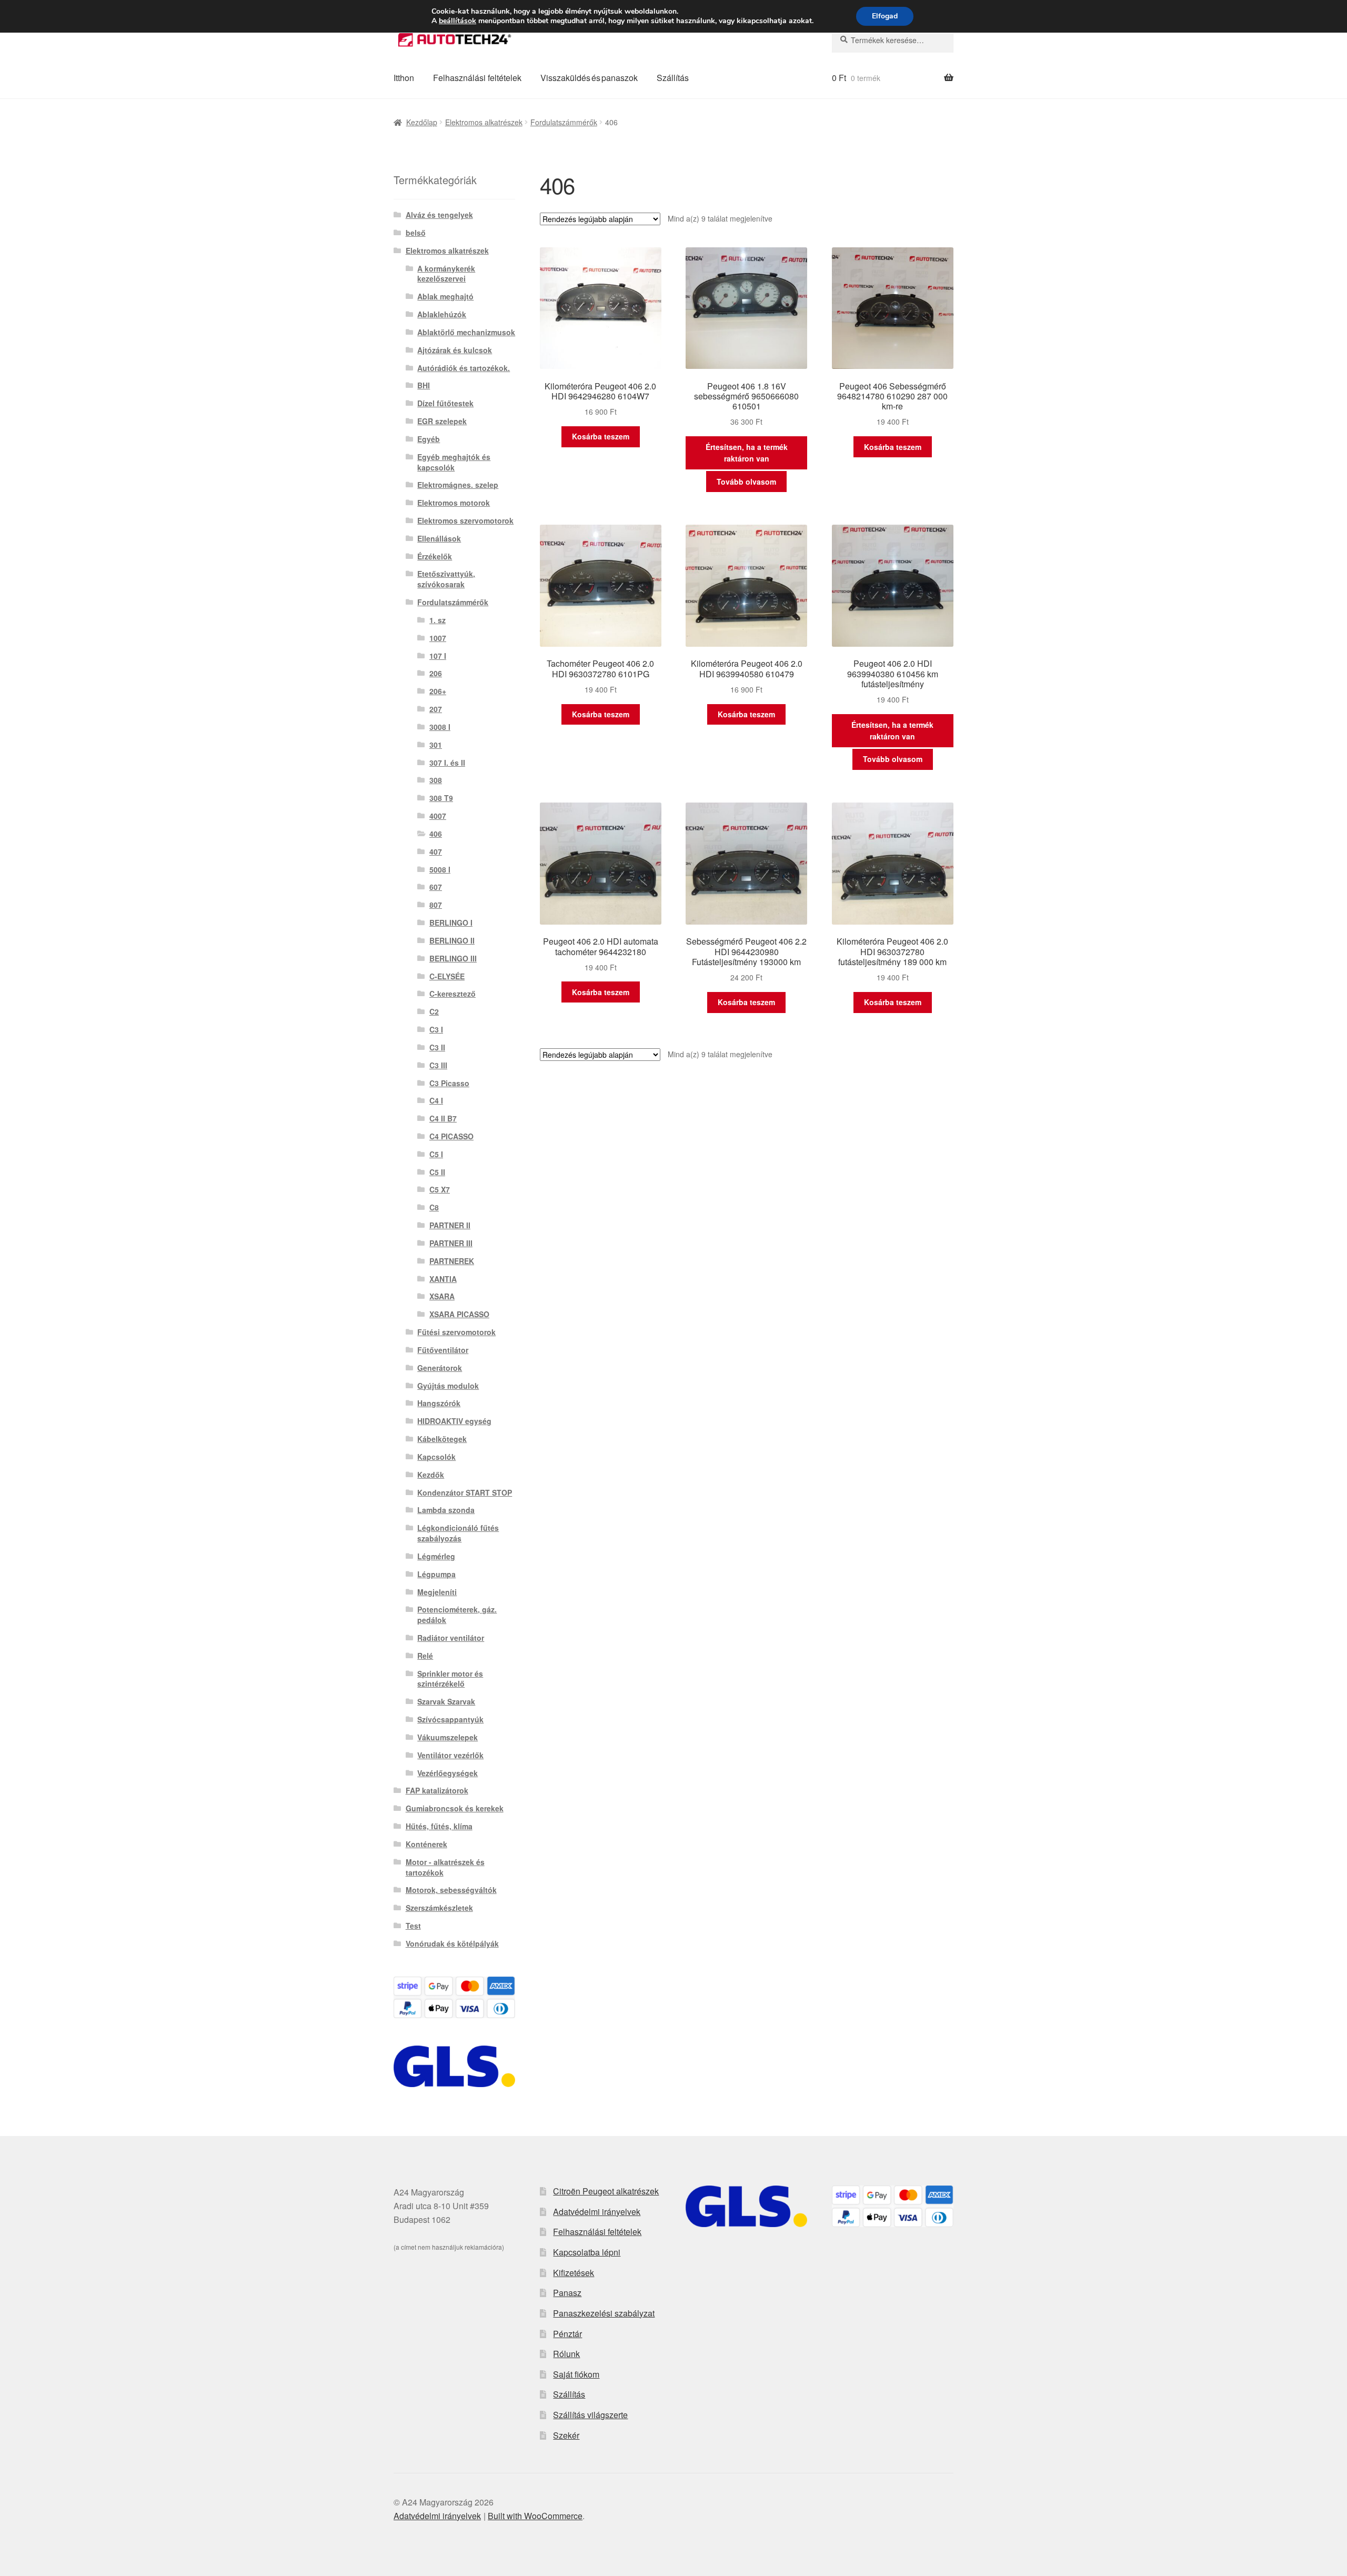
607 (436, 887)
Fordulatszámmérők (564, 122)
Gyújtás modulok (448, 1386)
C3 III (438, 1065)
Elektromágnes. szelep (458, 485)
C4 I (436, 1100)
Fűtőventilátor (443, 1350)
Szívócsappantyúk (450, 1719)
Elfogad (885, 16)
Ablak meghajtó (445, 296)
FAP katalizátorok (437, 1790)
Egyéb (429, 439)
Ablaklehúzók (442, 314)
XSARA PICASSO (459, 1314)
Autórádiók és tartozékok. (464, 368)
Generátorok (440, 1368)
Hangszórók (439, 1403)
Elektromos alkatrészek (484, 122)
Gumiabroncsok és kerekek (455, 1808)
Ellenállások (439, 538)
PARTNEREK (452, 1261)
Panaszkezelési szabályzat (604, 2313)
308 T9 (441, 798)
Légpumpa (436, 1574)
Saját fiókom (576, 2374)
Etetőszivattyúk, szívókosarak (446, 579)
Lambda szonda (446, 1510)
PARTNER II (450, 1225)
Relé (425, 1656)
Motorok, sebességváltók (451, 1890)
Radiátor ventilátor (451, 1638)
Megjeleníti (437, 1592)
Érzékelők (435, 556)
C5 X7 (440, 1189)
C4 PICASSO (451, 1136)
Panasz (567, 2293)
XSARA (442, 1296)
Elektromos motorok (454, 503)
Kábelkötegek (442, 1439)
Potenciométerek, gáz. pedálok (457, 1615)
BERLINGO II (452, 940)
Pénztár (567, 2334)
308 (436, 780)
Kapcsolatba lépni (587, 2252)
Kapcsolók (436, 1457)
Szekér (566, 2435)
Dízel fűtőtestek (445, 403)
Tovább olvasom (746, 482)
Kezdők (431, 1475)
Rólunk (566, 2354)
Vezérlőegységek (448, 1773)
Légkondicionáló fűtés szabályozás (458, 1533)
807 (436, 905)
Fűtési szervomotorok (456, 1332)
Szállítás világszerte (590, 2415)
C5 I (436, 1154)
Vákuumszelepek (448, 1737)
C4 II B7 (443, 1118)
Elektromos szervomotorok (465, 520)
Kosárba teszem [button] (601, 436)
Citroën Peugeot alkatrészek (606, 2191)
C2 (434, 1011)
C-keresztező (453, 994)
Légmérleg (436, 1556)
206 (436, 673)
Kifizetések (574, 2273)
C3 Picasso (449, 1083)
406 (436, 834)
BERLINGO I (451, 923)
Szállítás (673, 78)
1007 (438, 638)
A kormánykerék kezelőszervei (446, 274)
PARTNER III (451, 1243)
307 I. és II (447, 763)
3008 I (440, 727)
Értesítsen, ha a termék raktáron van (747, 453)
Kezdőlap (422, 122)
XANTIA (443, 1279)
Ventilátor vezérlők (450, 1755)
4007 (438, 816)
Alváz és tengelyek (439, 215)
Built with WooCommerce (535, 2516)
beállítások (458, 21)
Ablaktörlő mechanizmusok (466, 332)
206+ (438, 691)
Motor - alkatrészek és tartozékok (445, 1867)
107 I (438, 656)
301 (436, 745)
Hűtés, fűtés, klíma (439, 1826)
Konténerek (426, 1844)
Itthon (404, 78)
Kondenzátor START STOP (465, 1492)
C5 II (437, 1172)
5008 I (440, 869)
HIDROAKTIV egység (454, 1421)
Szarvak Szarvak (446, 1701)
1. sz (438, 620)
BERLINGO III (453, 958)
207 (436, 709)
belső (416, 233)
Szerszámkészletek (439, 1908)
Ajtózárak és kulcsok (455, 350)
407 (436, 851)
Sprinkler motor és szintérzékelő (450, 1679)
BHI (424, 385)
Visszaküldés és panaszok (589, 78)
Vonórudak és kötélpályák (452, 1943)
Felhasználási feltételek (477, 78)
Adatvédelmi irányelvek (597, 2212)
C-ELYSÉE (447, 976)
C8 (434, 1207)
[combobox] (893, 40)
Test (413, 1926)
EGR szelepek (442, 421)
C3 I (436, 1029)
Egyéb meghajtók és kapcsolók (454, 462)
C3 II (437, 1047)
